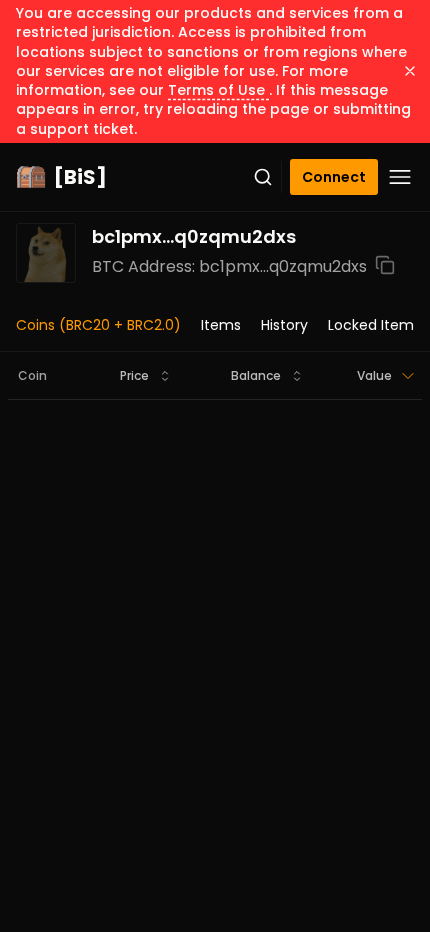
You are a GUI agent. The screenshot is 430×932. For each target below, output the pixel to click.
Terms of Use (218, 90)
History (284, 325)
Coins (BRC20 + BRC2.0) (98, 325)
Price (134, 375)
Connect (334, 177)
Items (221, 325)
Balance (256, 375)
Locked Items (374, 325)
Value (374, 375)
